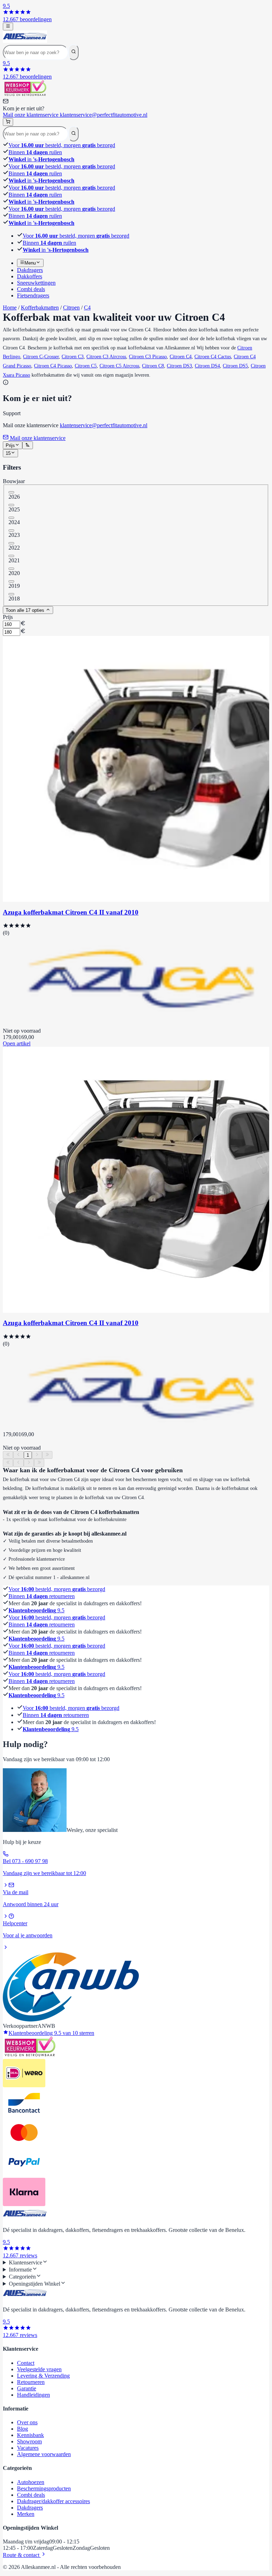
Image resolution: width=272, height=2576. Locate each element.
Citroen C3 (73, 357)
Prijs (8, 617)
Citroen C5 (86, 366)
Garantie (27, 2388)
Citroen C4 (181, 357)
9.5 (36, 1610)
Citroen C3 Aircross (106, 357)
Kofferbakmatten (40, 308)
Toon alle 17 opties (26, 610)
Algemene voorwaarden (44, 2454)
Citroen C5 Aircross (119, 366)
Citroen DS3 (179, 366)
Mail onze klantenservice (75, 115)
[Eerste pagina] (8, 1455)
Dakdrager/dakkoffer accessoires (53, 2501)
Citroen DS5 (235, 366)
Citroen (71, 308)
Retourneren (31, 2382)
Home (10, 308)
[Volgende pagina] (37, 1455)
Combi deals (31, 2495)
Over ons (27, 2422)
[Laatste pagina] (47, 1455)
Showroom (29, 2441)
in (41, 159)
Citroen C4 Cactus (213, 357)
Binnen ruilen (35, 152)
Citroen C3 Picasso (148, 357)
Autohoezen (31, 2482)
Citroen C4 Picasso (53, 366)
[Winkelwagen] (8, 122)
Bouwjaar (14, 481)
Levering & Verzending (43, 2376)
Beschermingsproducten (44, 2488)
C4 (87, 308)
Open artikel (17, 1043)
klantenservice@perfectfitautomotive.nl (104, 425)
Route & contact (22, 2555)
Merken (26, 2514)
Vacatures (28, 2448)
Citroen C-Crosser (41, 357)
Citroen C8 (153, 366)
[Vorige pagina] (18, 1455)
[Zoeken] (73, 52)
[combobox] (13, 445)
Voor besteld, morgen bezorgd (62, 145)
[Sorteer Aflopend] (27, 445)
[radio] (11, 492)
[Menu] (8, 27)
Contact (26, 2363)
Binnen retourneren (42, 1596)
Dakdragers (30, 2508)
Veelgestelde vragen (39, 2369)
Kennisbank (30, 2435)
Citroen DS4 (207, 366)
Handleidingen (33, 2395)
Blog (22, 2429)
